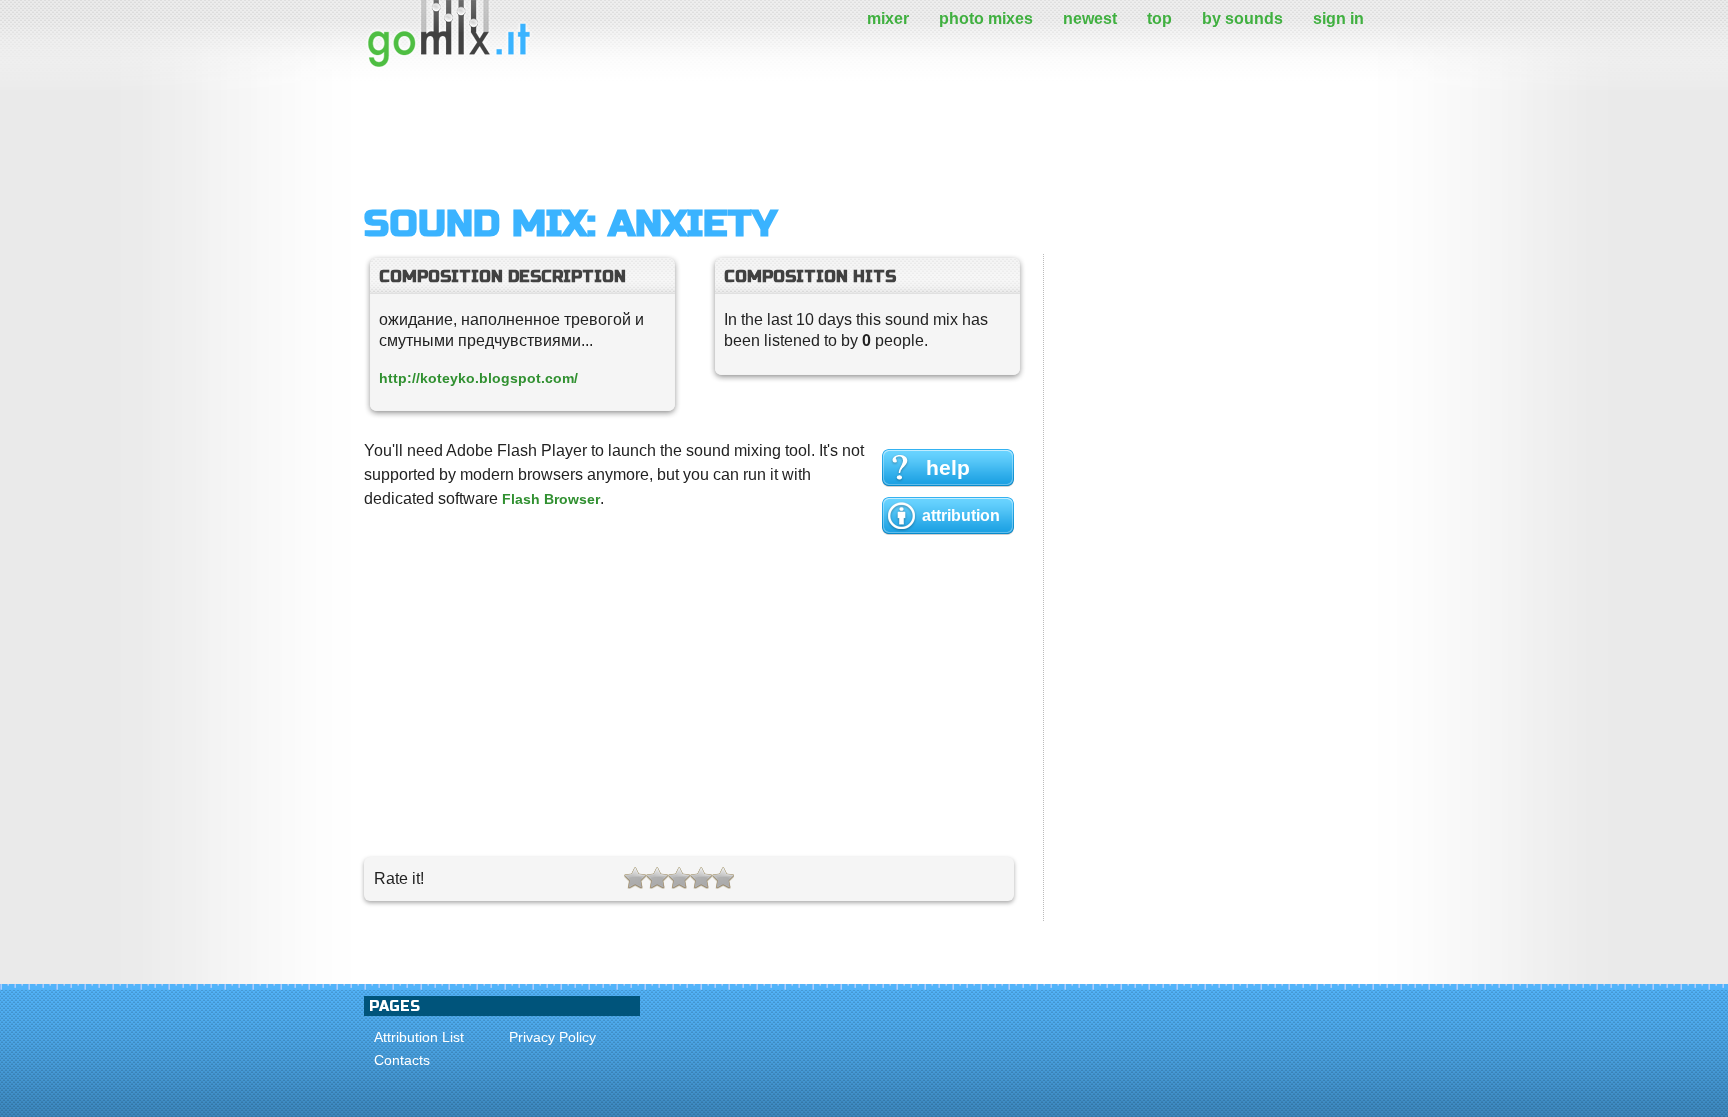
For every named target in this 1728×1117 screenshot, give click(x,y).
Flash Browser (551, 499)
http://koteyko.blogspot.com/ (478, 378)
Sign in (1338, 18)
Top (1159, 18)
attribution (961, 515)
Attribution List (419, 1037)
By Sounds (1242, 18)
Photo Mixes (986, 18)
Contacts (402, 1060)
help (948, 467)
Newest (1090, 18)
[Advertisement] (728, 135)
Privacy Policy (552, 1037)
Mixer (888, 18)
